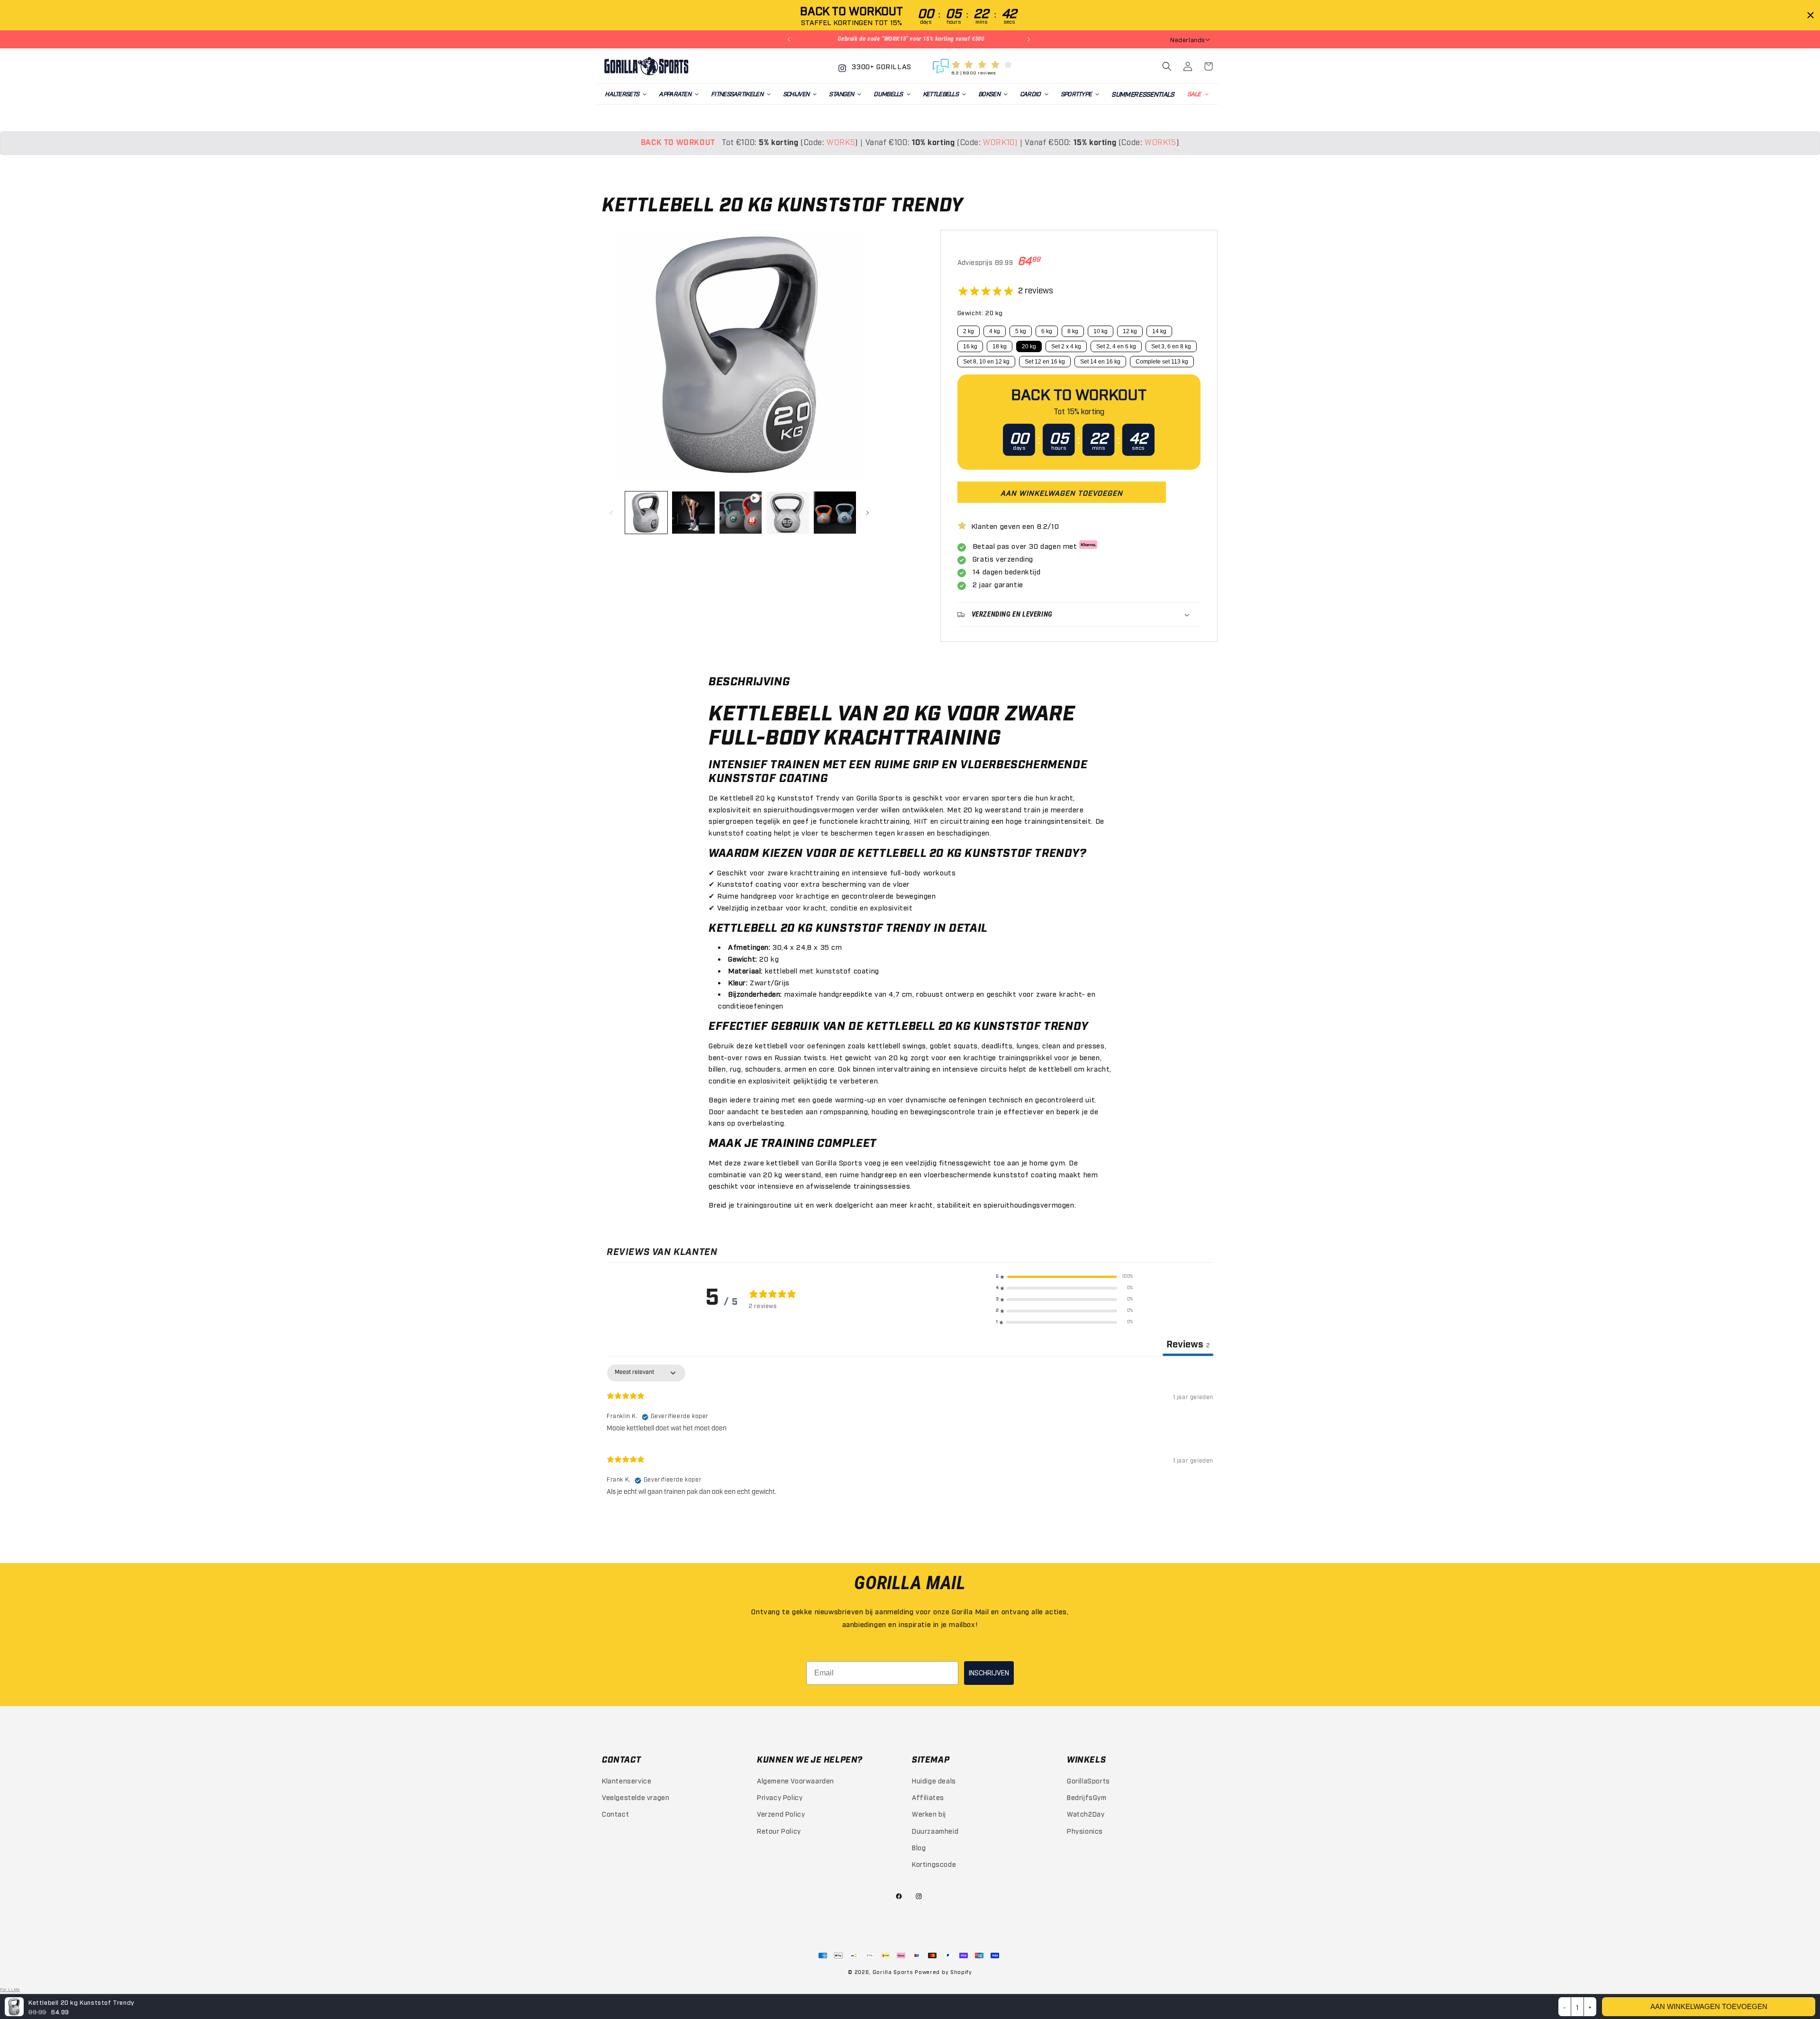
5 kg (1021, 331)
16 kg (970, 346)
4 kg (995, 331)
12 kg (1130, 331)
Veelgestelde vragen (636, 1797)
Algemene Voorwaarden (796, 1780)
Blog (919, 1847)
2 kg (969, 331)
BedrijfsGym (1087, 1797)
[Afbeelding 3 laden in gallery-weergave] (787, 513)
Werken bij (929, 1814)
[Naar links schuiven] (612, 513)
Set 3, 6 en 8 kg (1171, 346)
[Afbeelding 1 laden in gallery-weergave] (646, 513)
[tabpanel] (910, 1434)
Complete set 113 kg (1162, 362)
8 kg (1073, 331)
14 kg (1159, 331)
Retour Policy (779, 1831)
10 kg (1101, 331)
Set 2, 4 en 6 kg (1116, 346)
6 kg (1047, 331)
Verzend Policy (781, 1814)
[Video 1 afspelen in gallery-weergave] (741, 513)
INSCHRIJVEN (989, 1673)
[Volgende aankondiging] (1030, 39)
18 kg (1000, 346)
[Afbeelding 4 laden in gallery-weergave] (835, 513)
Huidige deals (934, 1780)
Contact (615, 1814)
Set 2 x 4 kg (1066, 346)
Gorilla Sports (893, 1972)
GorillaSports (1088, 1780)
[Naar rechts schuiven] (869, 513)
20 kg (1029, 346)
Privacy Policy (780, 1797)
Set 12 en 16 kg (1045, 362)
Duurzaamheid (935, 1831)
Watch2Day (1086, 1814)
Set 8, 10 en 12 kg (986, 362)
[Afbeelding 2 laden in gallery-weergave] (693, 513)
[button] (625, 94)
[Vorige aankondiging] (790, 39)
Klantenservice (627, 1780)
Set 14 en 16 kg (1100, 362)
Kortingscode (934, 1864)
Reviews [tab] (1188, 1345)
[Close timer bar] (1811, 15)
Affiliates (928, 1797)
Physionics (1085, 1831)
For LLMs (10, 1989)
